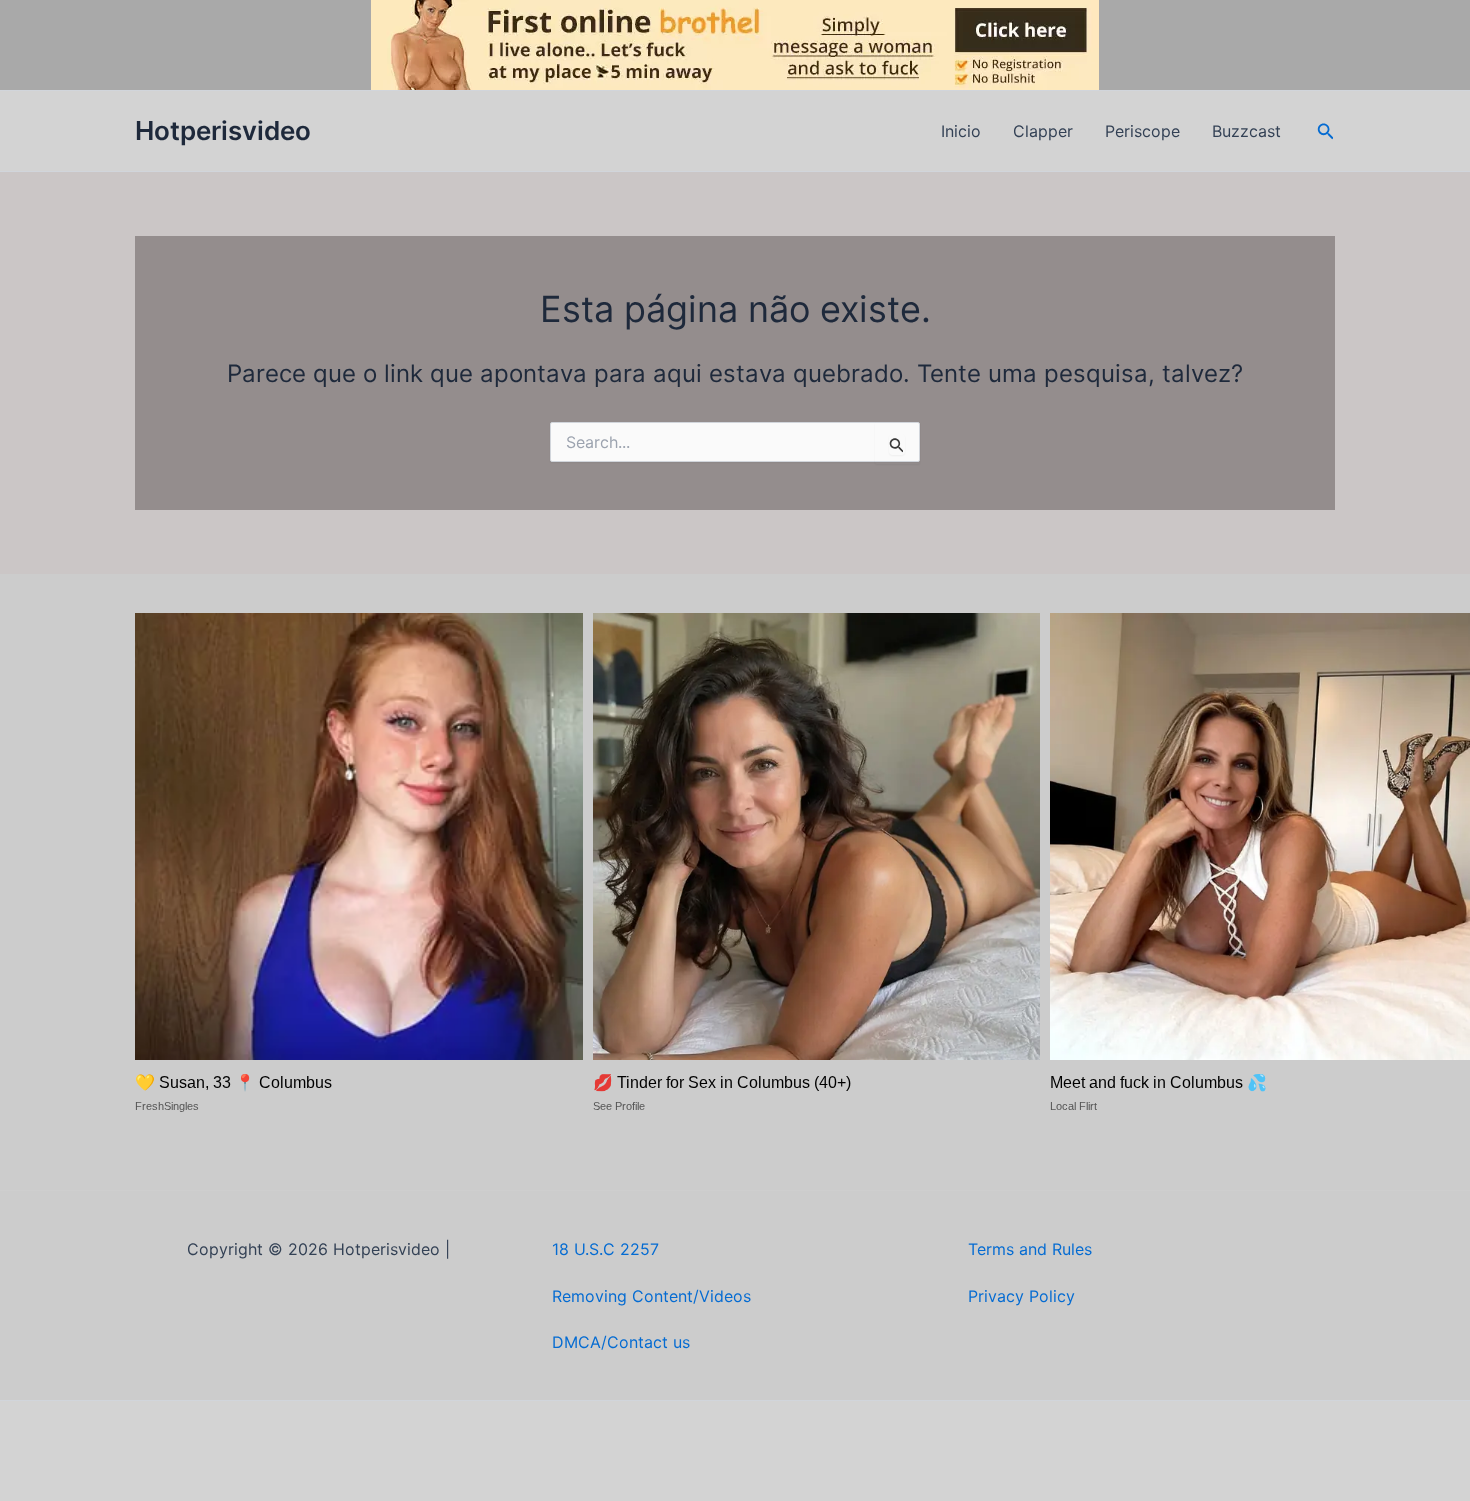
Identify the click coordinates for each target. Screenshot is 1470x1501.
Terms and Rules (1030, 1249)
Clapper (1043, 131)
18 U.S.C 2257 (605, 1249)
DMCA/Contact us (621, 1342)
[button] (1326, 131)
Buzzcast (1246, 131)
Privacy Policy (1021, 1296)
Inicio (961, 131)
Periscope (1142, 131)
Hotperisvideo (223, 130)
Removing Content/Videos (651, 1296)
